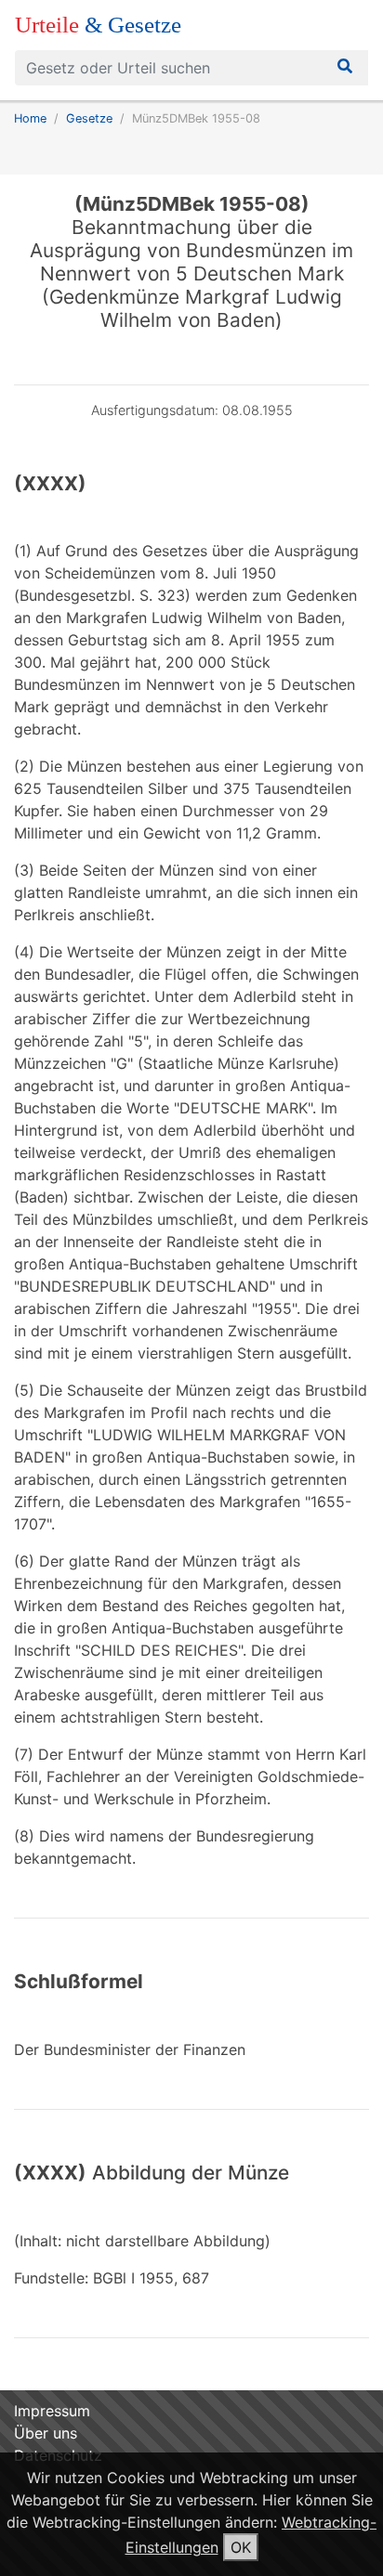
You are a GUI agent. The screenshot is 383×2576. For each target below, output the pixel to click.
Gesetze (89, 118)
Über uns (46, 2433)
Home (30, 118)
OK (241, 2547)
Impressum (52, 2411)
